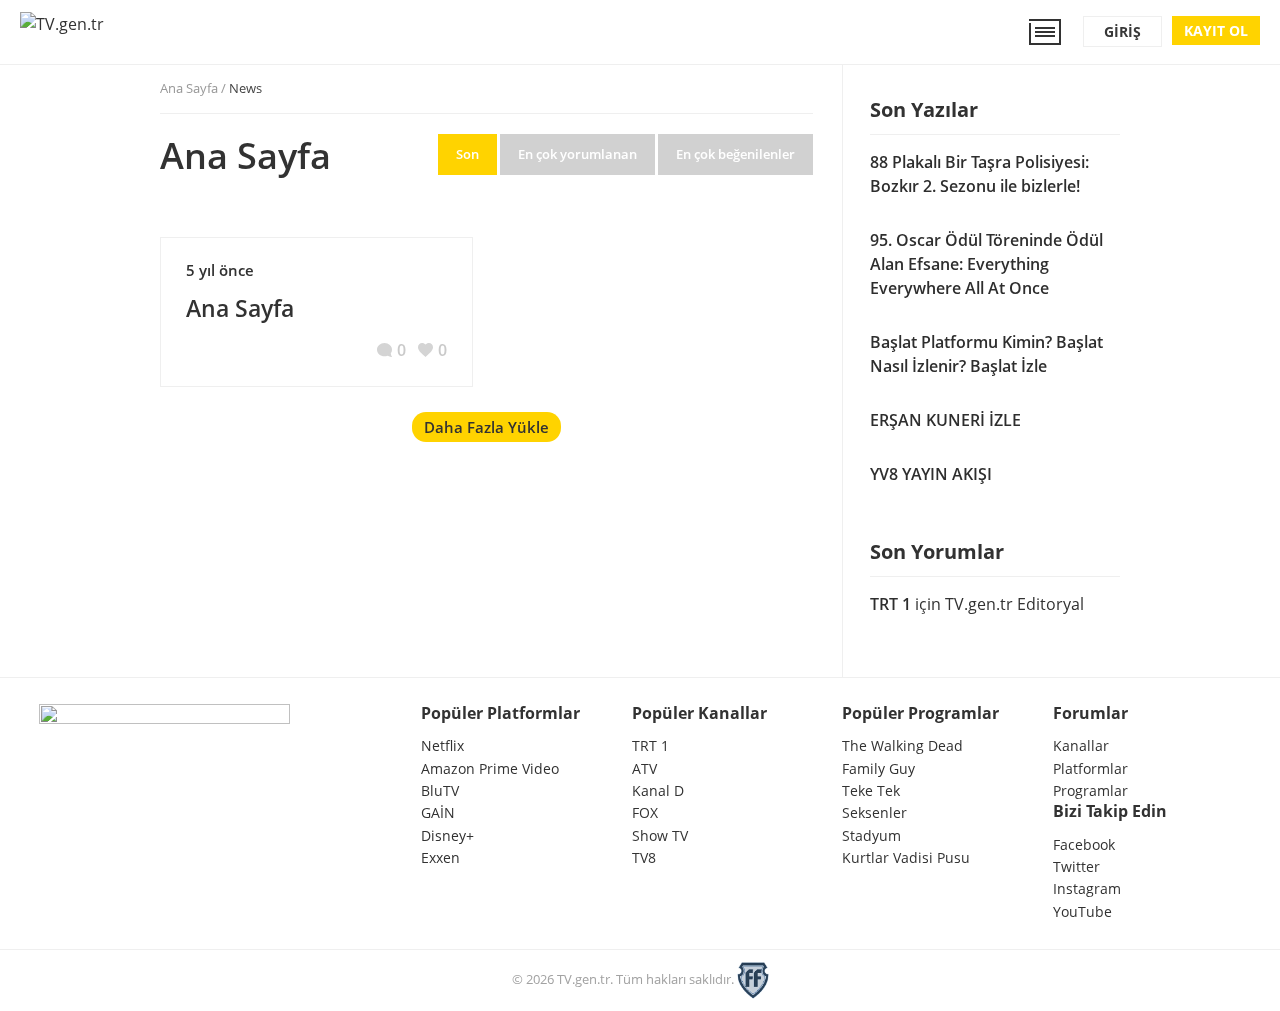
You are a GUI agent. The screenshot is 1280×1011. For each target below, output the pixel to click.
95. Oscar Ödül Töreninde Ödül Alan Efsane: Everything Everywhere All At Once (986, 264)
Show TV (660, 835)
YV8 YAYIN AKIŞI (931, 474)
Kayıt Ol (1216, 30)
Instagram (1087, 888)
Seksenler (874, 812)
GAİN (438, 812)
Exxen (440, 857)
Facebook (1084, 844)
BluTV (440, 790)
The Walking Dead (902, 745)
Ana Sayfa (189, 88)
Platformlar (1090, 768)
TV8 (644, 857)
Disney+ (447, 835)
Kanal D (658, 790)
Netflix (442, 745)
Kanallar (1081, 745)
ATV (644, 768)
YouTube (1082, 911)
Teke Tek (871, 790)
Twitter (1076, 866)
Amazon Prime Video (490, 768)
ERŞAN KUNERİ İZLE (945, 420)
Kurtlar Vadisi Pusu (906, 857)
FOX (645, 812)
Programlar (1090, 790)
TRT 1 (890, 604)
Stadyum (871, 835)
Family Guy (878, 768)
